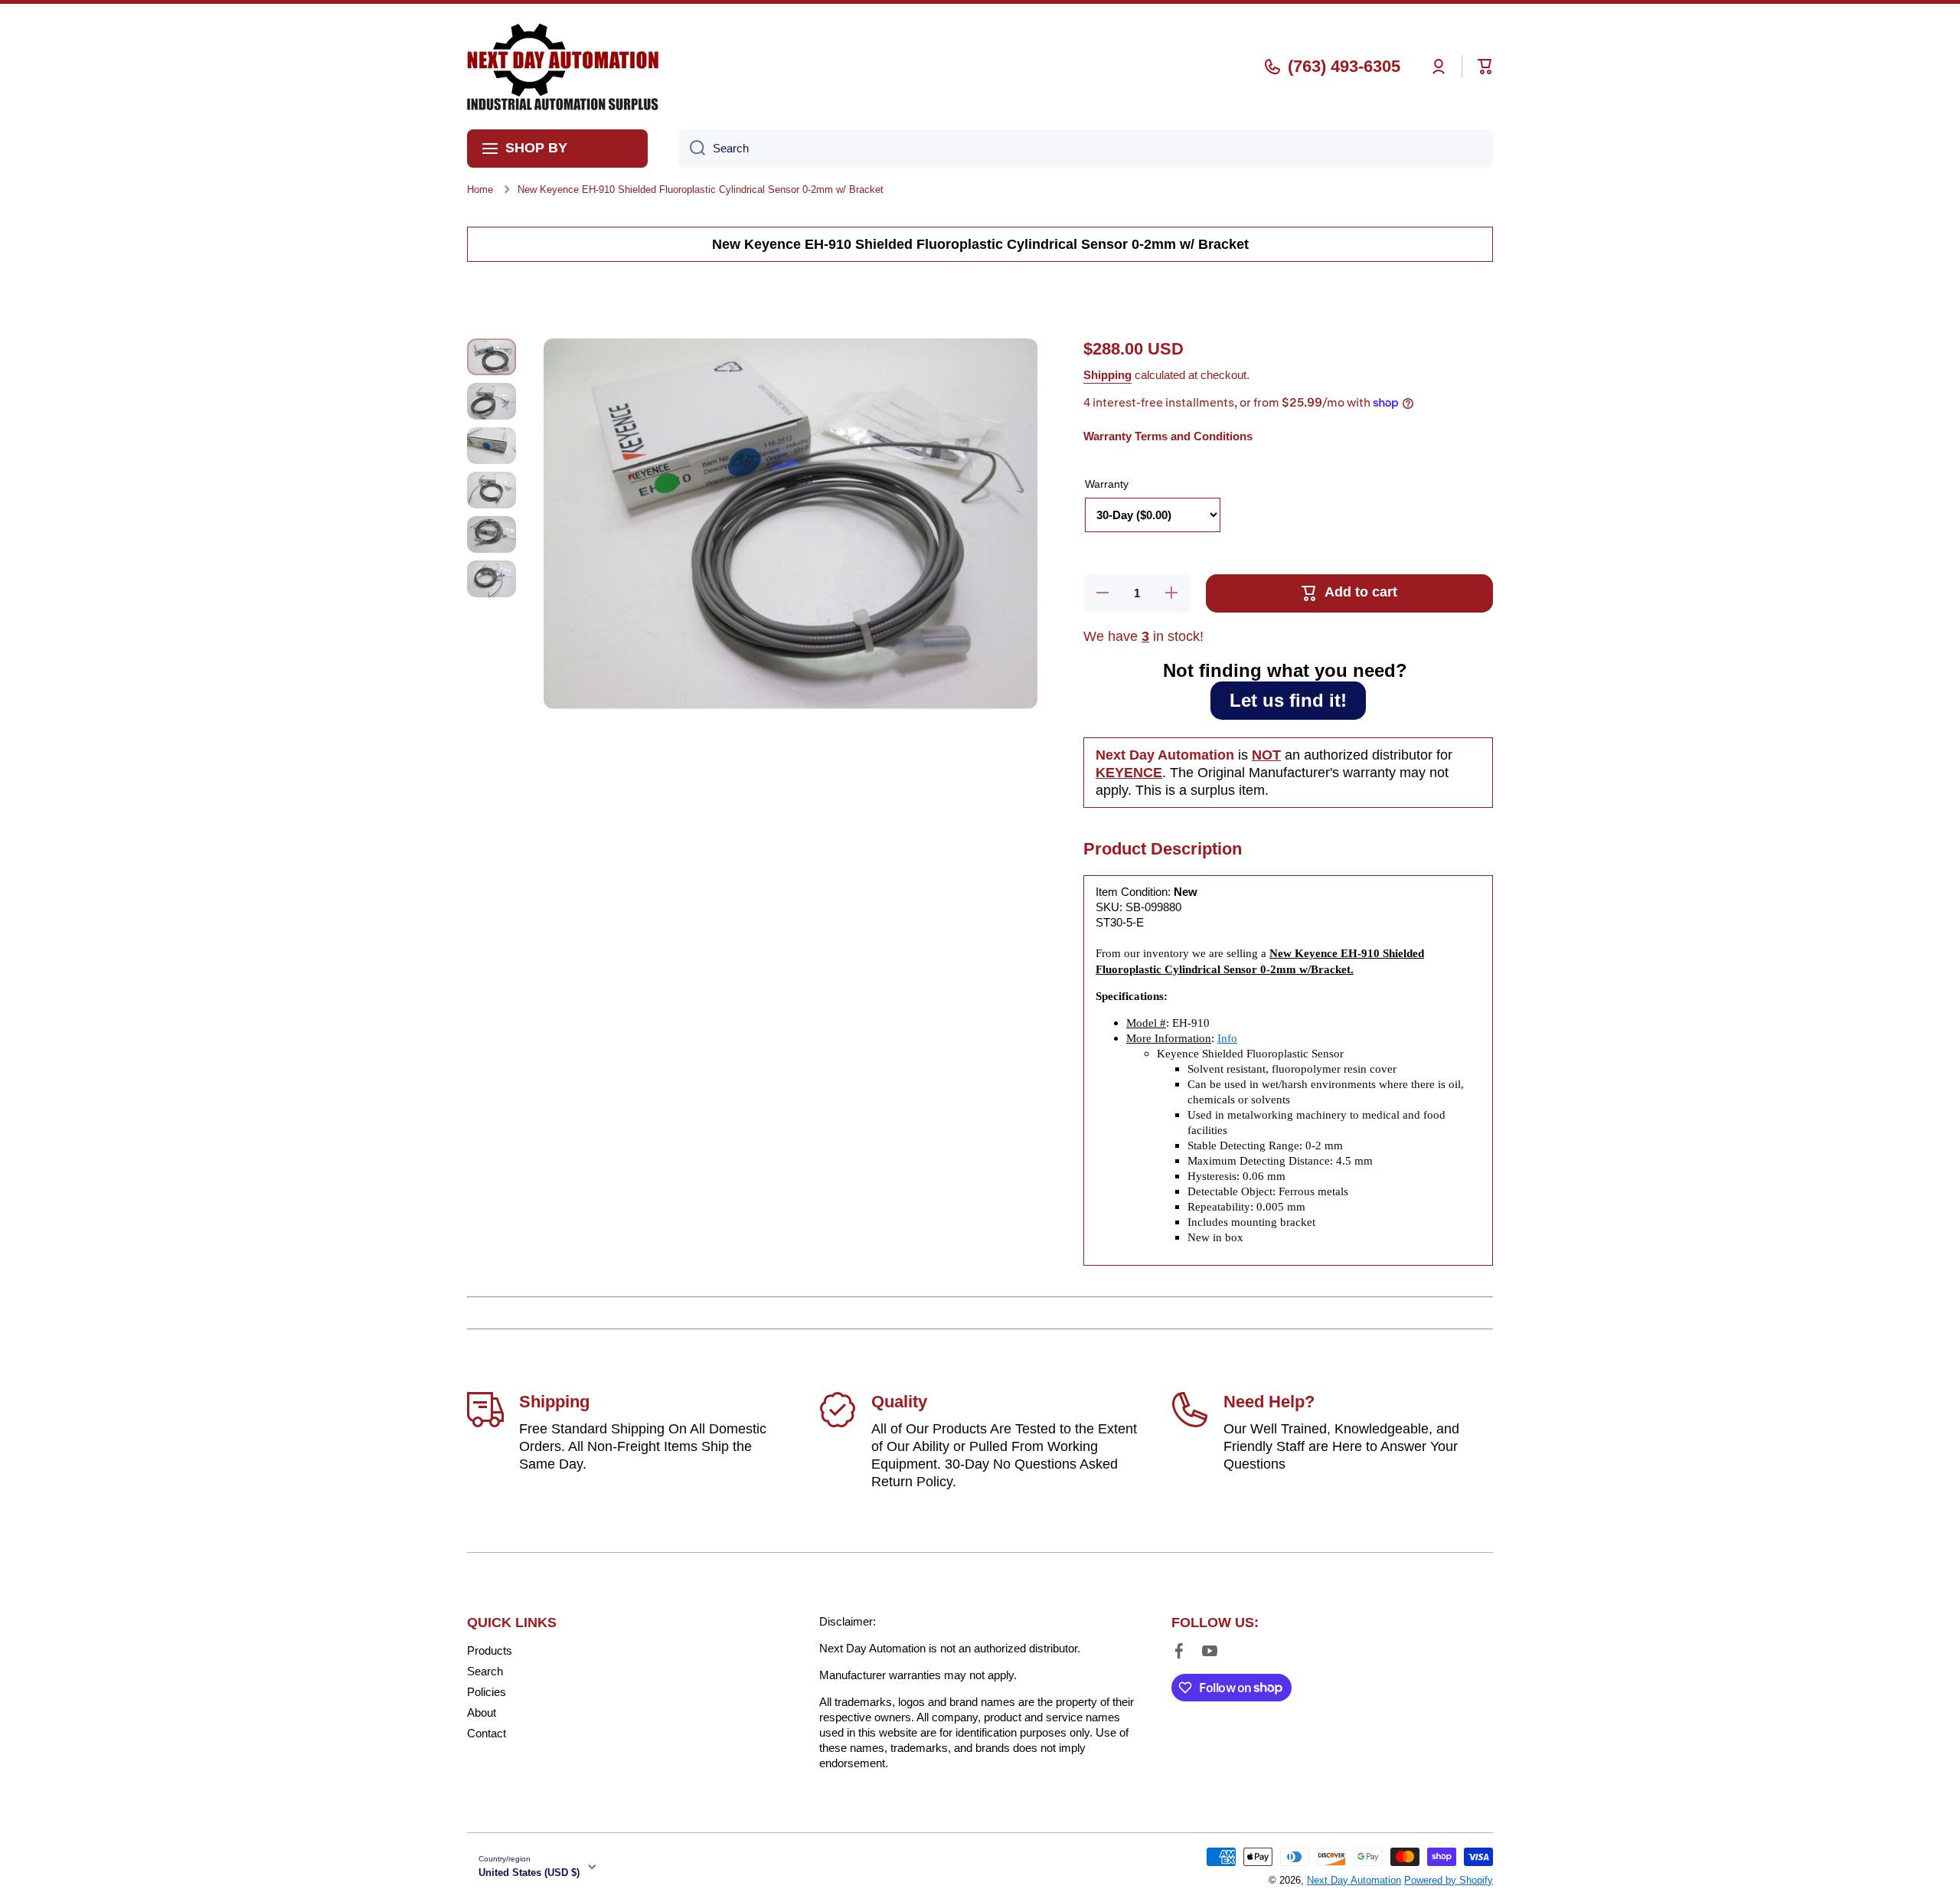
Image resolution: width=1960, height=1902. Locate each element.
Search (485, 1671)
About (482, 1712)
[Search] (692, 149)
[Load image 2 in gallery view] (492, 401)
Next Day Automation (1354, 1880)
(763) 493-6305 (1344, 66)
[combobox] (1086, 149)
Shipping (1107, 375)
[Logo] (563, 67)
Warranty (1107, 484)
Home (480, 190)
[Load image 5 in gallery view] (492, 534)
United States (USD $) (529, 1873)
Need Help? (1269, 1402)
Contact (487, 1733)
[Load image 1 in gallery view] (492, 357)
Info (1227, 1038)
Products (490, 1650)
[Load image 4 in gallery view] (492, 490)
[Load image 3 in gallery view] (492, 446)
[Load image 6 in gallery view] (492, 579)
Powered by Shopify (1449, 1880)
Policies (487, 1692)
